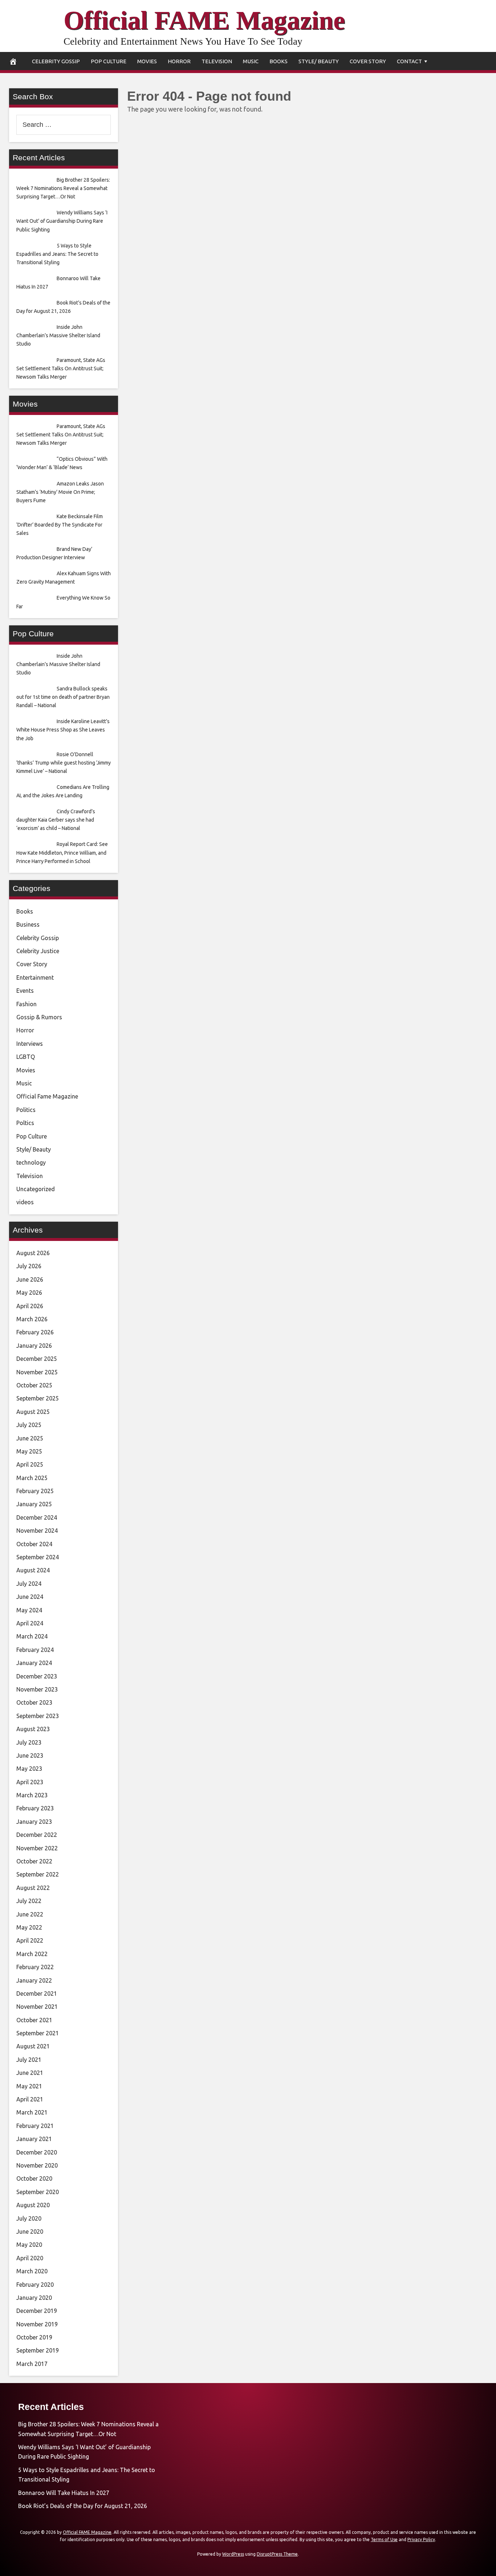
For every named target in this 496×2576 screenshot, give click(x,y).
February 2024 (35, 1650)
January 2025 (34, 1504)
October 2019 (34, 2337)
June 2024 (30, 1597)
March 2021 (32, 2112)
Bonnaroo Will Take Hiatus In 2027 (64, 2493)
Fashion (27, 1004)
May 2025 (29, 1451)
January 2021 (34, 2139)
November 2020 (37, 2165)
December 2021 (37, 1994)
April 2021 (30, 2099)
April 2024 (30, 1623)
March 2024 (32, 1636)
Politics (26, 1110)
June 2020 (30, 2232)
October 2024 (34, 1544)
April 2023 (30, 1782)
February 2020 (35, 2285)
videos (25, 1202)
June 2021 (30, 2073)
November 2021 (37, 2007)
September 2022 (38, 1874)
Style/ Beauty (319, 61)
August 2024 (33, 1570)
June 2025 (30, 1438)
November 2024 (37, 1531)
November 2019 (37, 2324)
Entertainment (35, 977)
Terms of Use (384, 2539)
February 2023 (35, 1808)
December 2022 (37, 1835)
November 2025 (37, 1372)
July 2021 (29, 2060)
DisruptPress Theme (277, 2554)
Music (251, 61)
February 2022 (35, 1967)
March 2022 (32, 1954)
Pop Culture (109, 61)
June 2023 (30, 1755)
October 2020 (34, 2178)
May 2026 (29, 1293)
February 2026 (35, 1332)
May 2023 (29, 1769)
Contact (409, 61)
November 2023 (37, 1689)
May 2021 (29, 2086)
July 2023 (29, 1742)
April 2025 (30, 1464)
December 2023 (37, 1676)
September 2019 (38, 2350)
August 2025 (33, 1412)
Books (279, 61)
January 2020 (34, 2298)
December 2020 (37, 2152)
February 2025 (35, 1491)
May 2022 (29, 1927)
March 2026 (32, 1319)
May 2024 (29, 1610)
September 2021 (38, 2033)
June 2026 (30, 1279)
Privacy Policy (421, 2539)
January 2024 (34, 1663)
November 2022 (37, 1848)
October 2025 (34, 1385)
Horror (179, 61)
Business (28, 924)
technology (31, 1162)
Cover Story (368, 61)
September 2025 (38, 1398)
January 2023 (34, 1822)
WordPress (233, 2554)
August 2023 (33, 1729)
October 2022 (34, 1861)
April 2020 (30, 2258)
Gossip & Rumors (39, 1017)
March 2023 (32, 1795)
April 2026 (30, 1306)
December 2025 (37, 1359)
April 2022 (30, 1940)
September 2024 (38, 1557)
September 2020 (38, 2192)
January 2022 (34, 1980)
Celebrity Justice (38, 951)
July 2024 (29, 1584)
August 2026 (33, 1253)
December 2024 (37, 1517)
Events (25, 991)
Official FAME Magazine (204, 20)
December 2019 (37, 2311)
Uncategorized (36, 1189)
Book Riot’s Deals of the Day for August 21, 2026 (83, 2506)
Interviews (30, 1044)
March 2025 (32, 1478)
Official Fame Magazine (47, 1096)
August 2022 (33, 1888)
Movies (147, 61)
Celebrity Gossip (56, 61)
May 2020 (29, 2245)
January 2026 (34, 1346)
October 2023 (34, 1702)
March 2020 (32, 2271)
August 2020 (33, 2205)
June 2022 (30, 1914)
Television (217, 61)
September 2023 (38, 1716)
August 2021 (33, 2046)
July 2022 (29, 1901)
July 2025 (29, 1425)
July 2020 (29, 2218)
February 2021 (35, 2126)
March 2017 (32, 2364)
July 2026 (29, 1266)
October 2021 (34, 2020)
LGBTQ (26, 1057)
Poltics (25, 1123)
